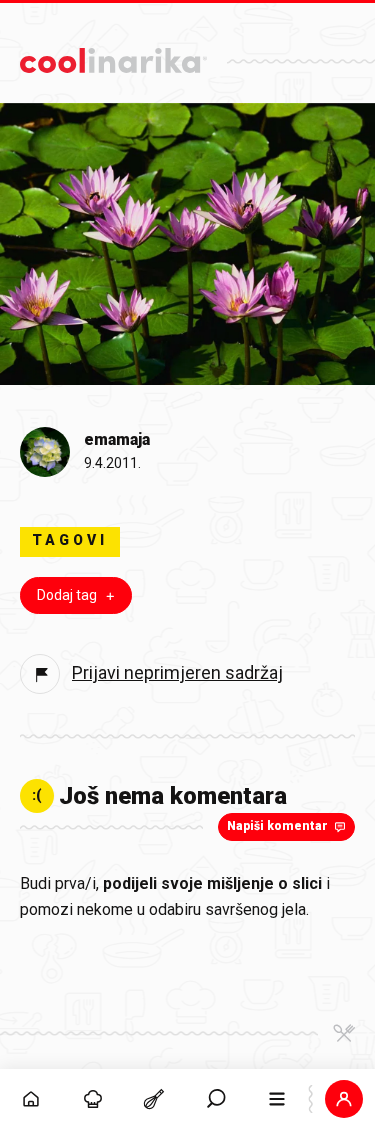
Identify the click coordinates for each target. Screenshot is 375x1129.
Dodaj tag (67, 595)
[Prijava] (344, 1099)
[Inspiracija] (93, 1099)
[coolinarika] (113, 55)
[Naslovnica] (31, 1099)
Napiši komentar (277, 826)
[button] (216, 1099)
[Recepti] (154, 1099)
